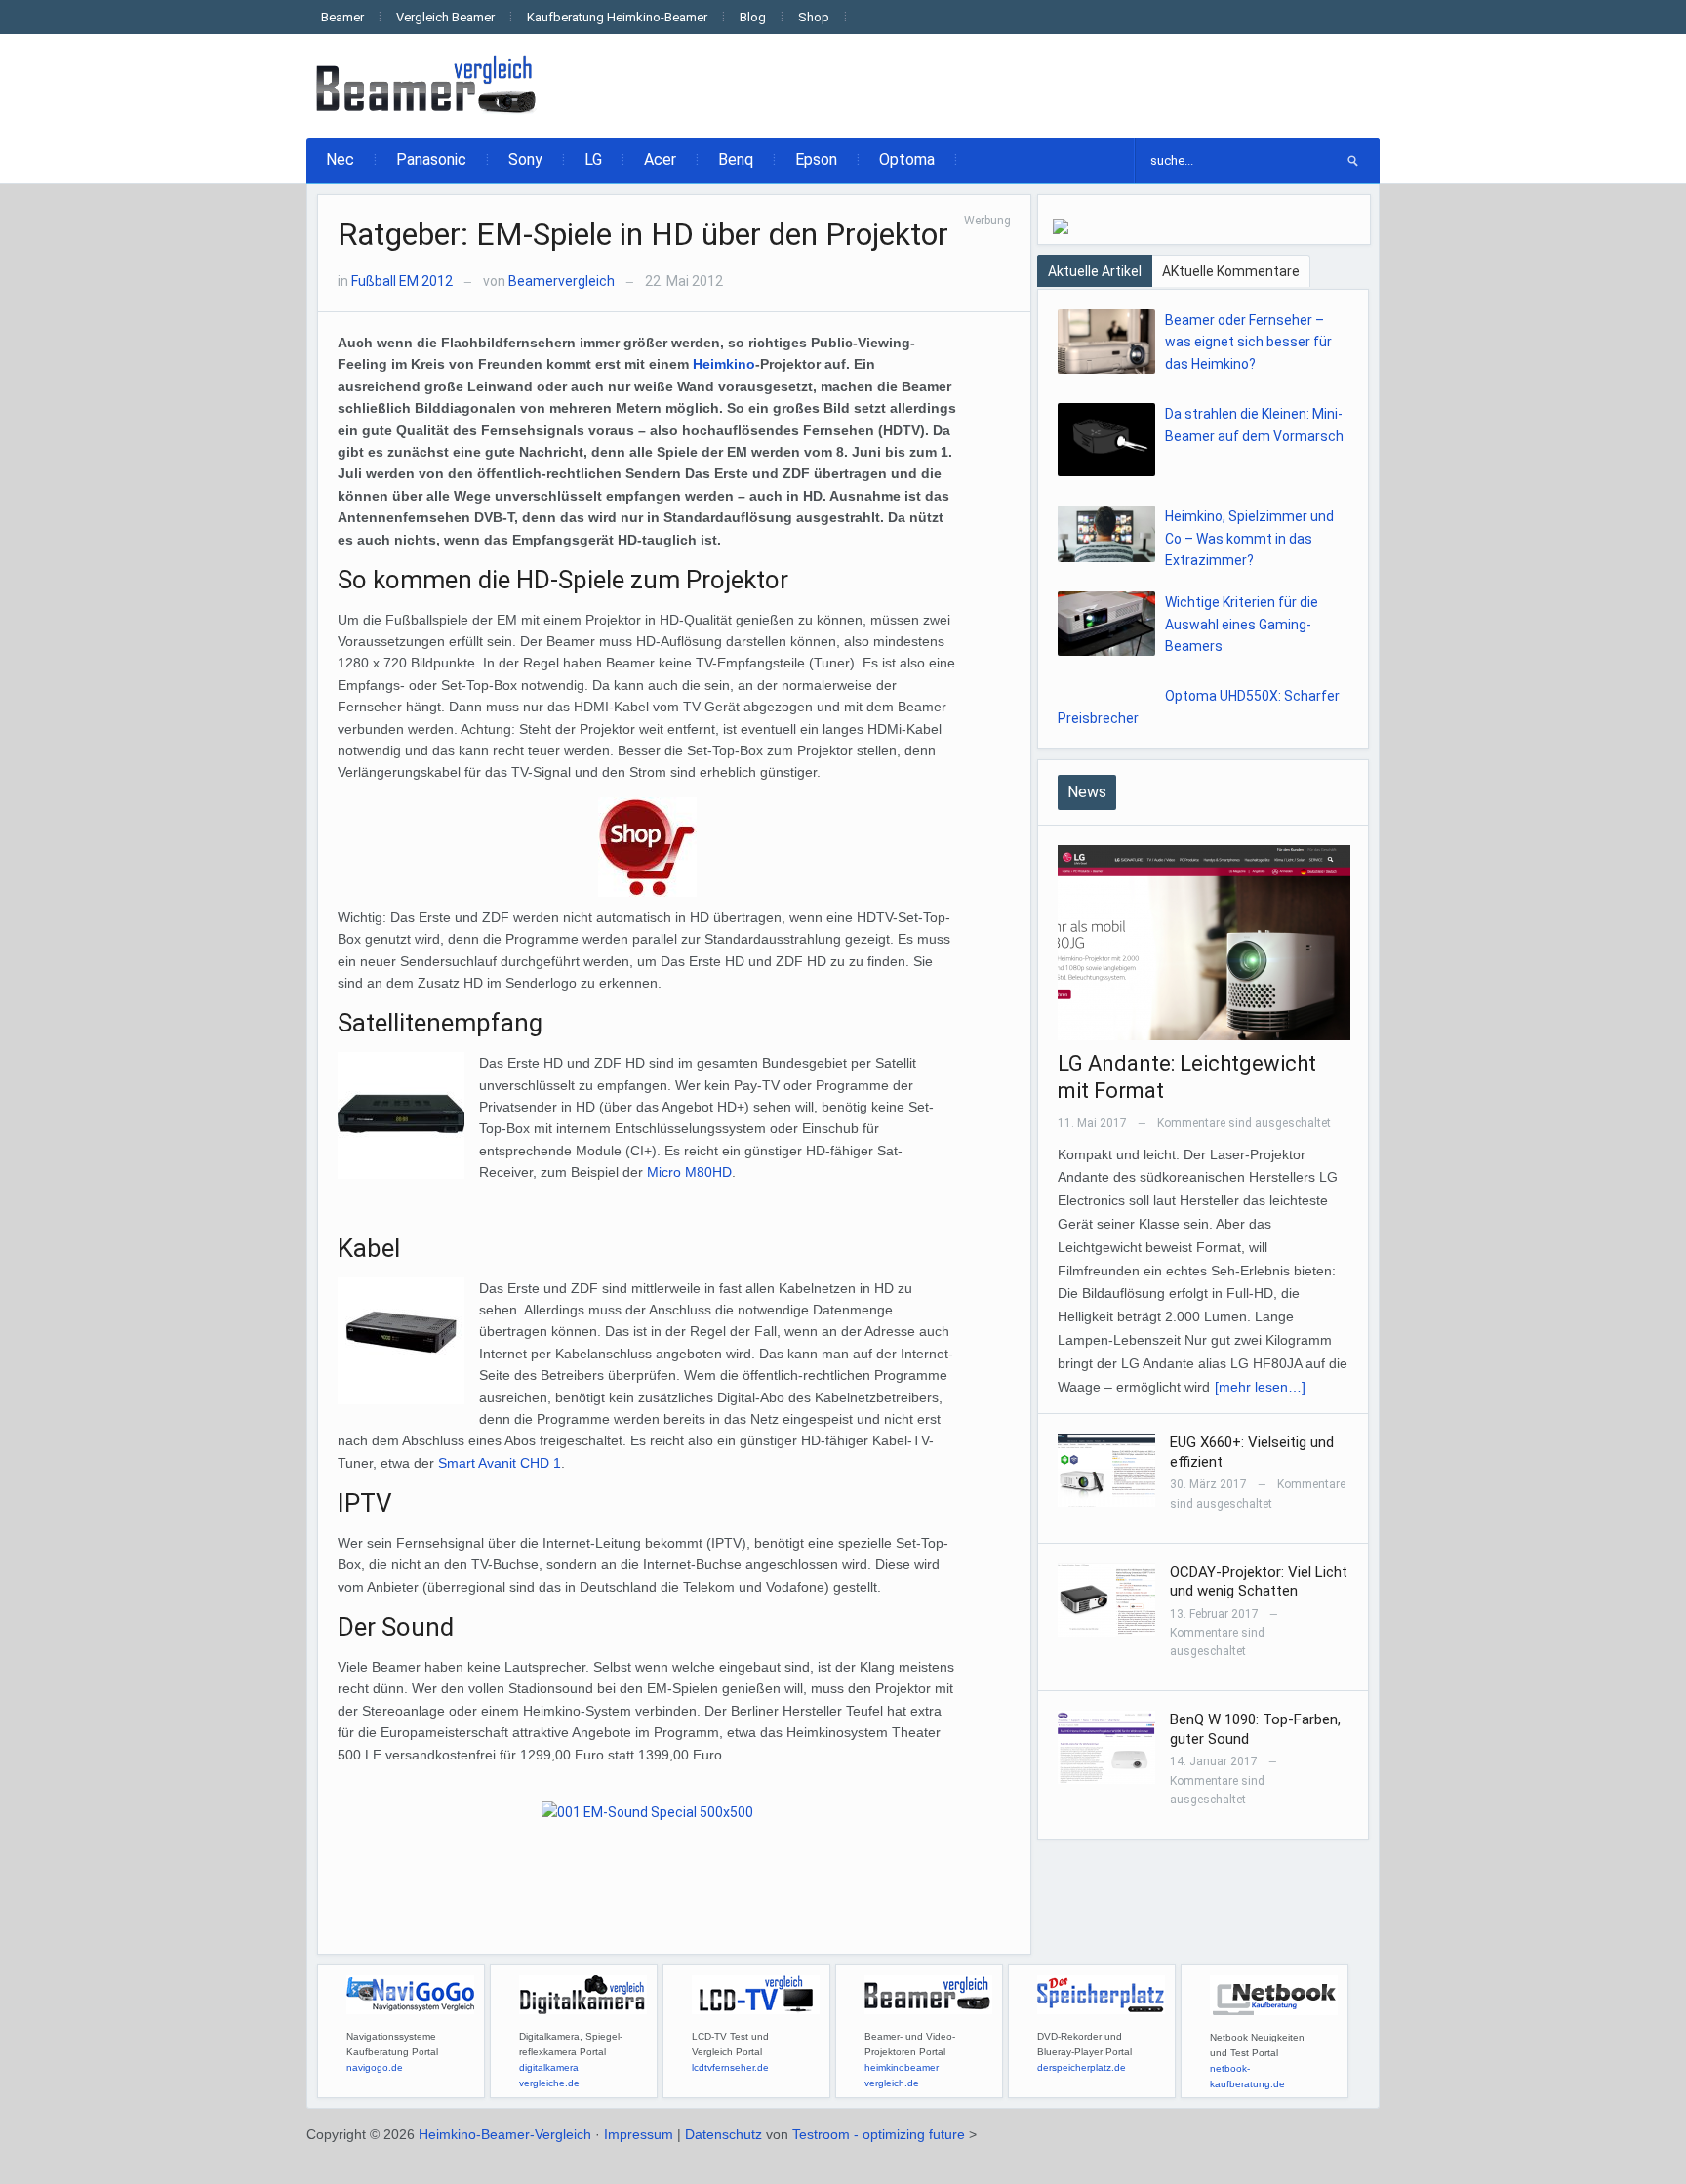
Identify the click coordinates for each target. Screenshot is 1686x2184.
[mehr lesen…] (1260, 1387)
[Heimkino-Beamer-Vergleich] (428, 85)
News (1087, 792)
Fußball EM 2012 (402, 281)
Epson (816, 160)
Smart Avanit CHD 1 (500, 1463)
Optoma (907, 160)
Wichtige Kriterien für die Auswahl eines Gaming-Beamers (1242, 624)
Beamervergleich (562, 281)
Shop (814, 17)
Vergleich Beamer (445, 17)
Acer (660, 160)
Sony (525, 160)
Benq (736, 160)
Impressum (639, 2134)
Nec (340, 160)
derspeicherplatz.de (1082, 2067)
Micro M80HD (689, 1172)
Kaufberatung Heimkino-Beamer (617, 17)
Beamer (342, 17)
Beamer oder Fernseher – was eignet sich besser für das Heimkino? (1248, 342)
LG (593, 160)
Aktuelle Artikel (1095, 271)
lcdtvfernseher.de (730, 2067)
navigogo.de (375, 2067)
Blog (753, 17)
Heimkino (724, 364)
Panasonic (431, 160)
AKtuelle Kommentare (1231, 271)
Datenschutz (723, 2134)
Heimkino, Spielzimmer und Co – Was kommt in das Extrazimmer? (1249, 538)
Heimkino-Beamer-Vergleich (505, 2134)
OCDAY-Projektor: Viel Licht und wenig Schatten (1259, 1582)
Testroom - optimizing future (879, 2134)
